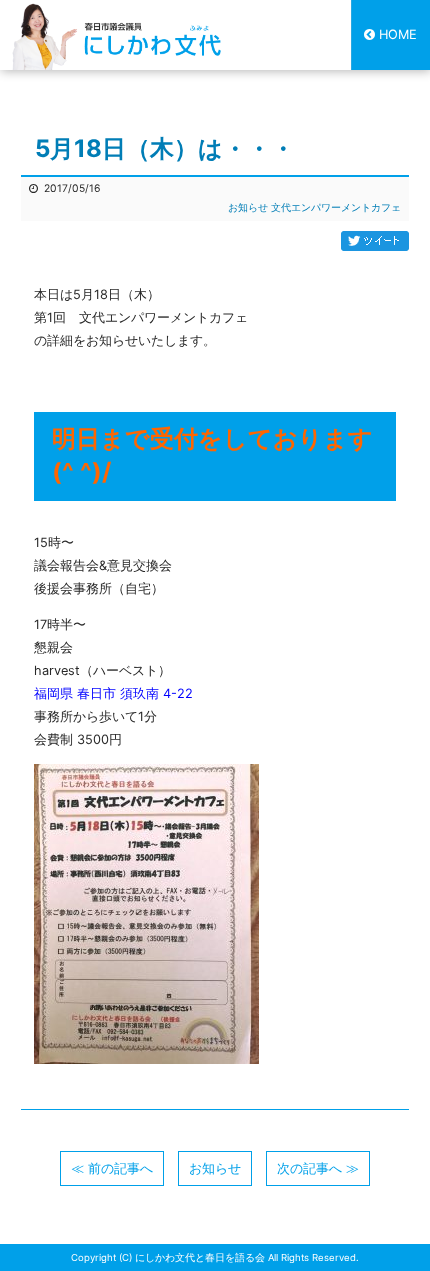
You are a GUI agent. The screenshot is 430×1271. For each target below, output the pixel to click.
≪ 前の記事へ (112, 1168)
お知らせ (248, 207)
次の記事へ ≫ (318, 1168)
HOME (398, 34)
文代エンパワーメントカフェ (336, 207)
